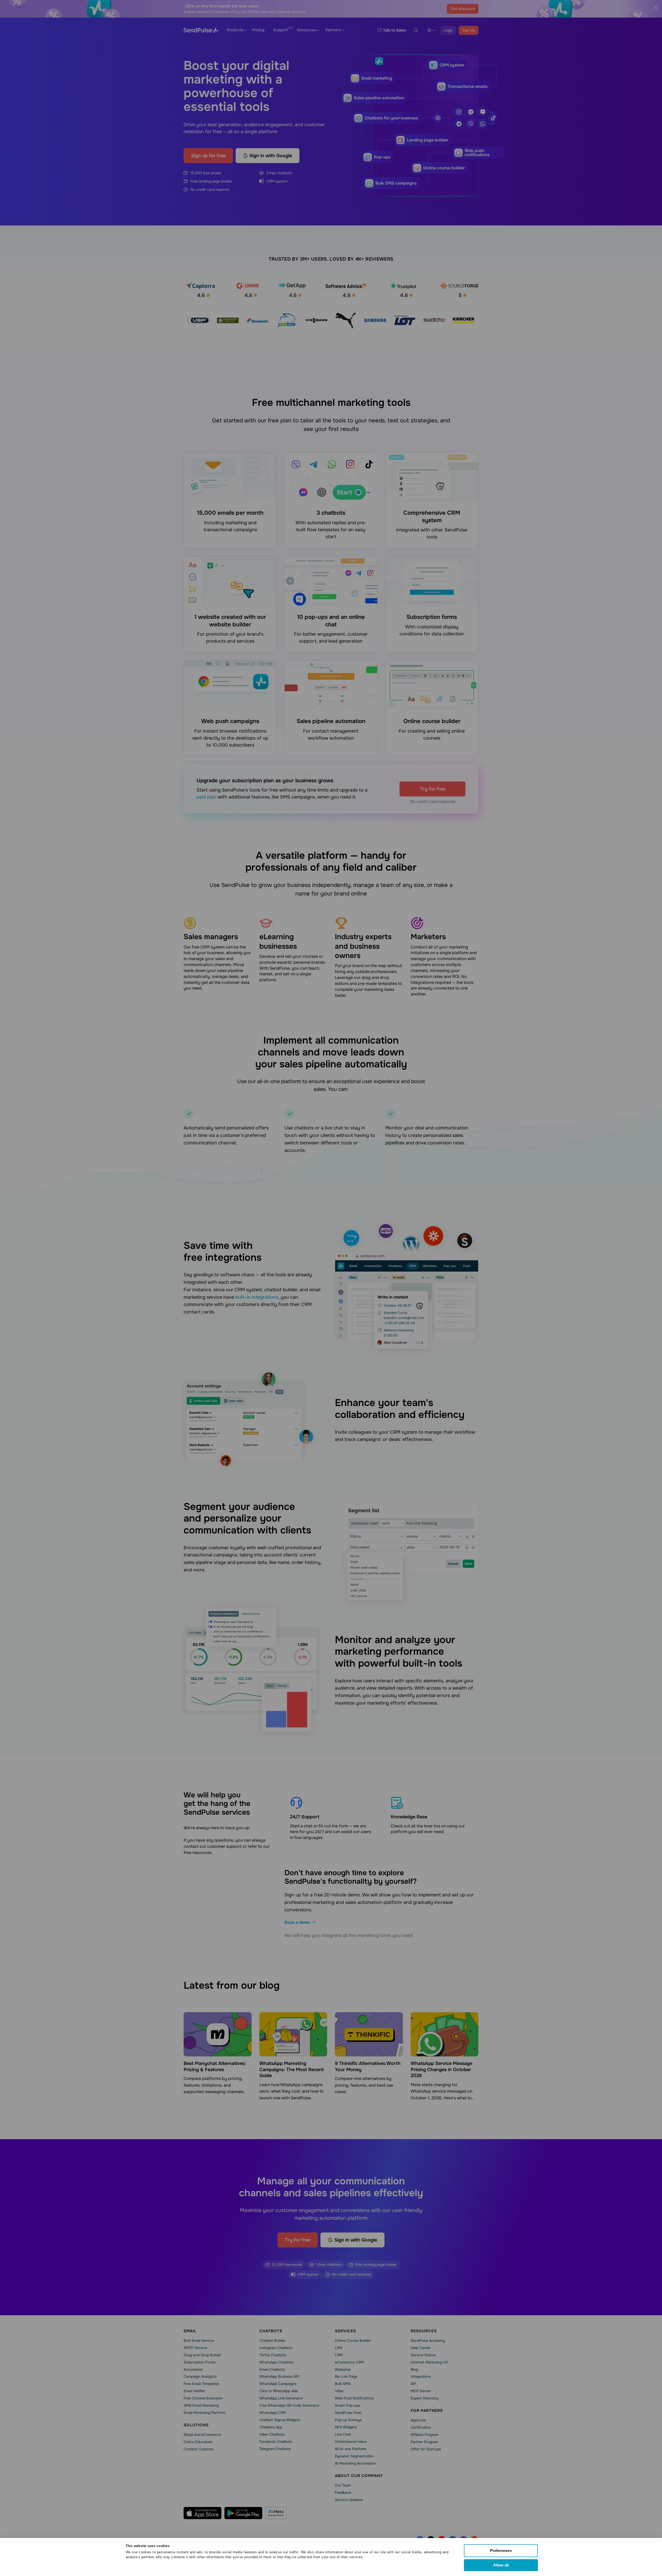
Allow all (501, 2565)
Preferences (501, 2551)
